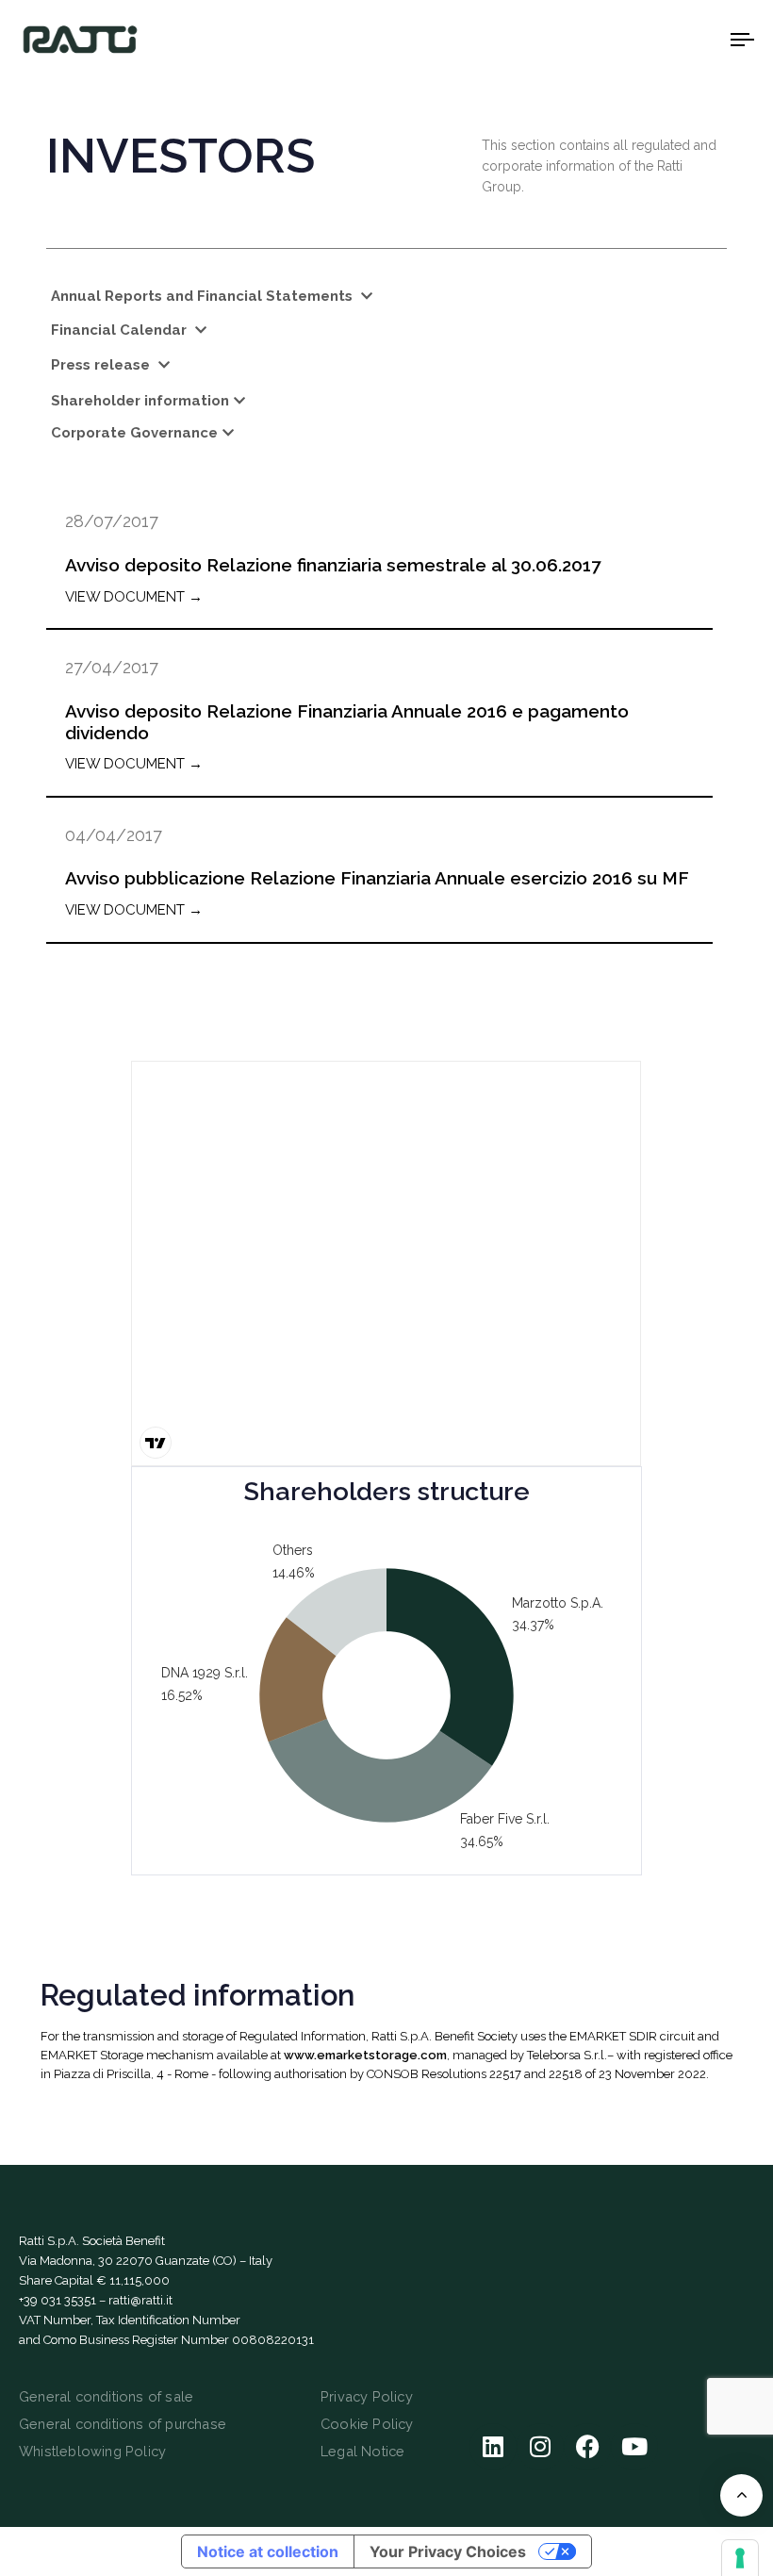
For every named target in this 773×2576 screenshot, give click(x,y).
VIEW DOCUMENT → (134, 597)
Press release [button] (102, 365)
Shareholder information (140, 401)
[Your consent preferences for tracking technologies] (740, 2558)
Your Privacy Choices (448, 2551)
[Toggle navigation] (632, 39)
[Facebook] (587, 2447)
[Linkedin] (493, 2447)
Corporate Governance (134, 433)
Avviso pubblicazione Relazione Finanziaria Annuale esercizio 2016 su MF (377, 878)
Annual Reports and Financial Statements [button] (204, 296)
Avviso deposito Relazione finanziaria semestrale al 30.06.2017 (333, 565)
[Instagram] (540, 2447)
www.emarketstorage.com (365, 2055)
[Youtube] (634, 2447)
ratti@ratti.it (140, 2300)
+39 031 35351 (58, 2300)
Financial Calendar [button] (121, 330)
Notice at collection (268, 2551)
